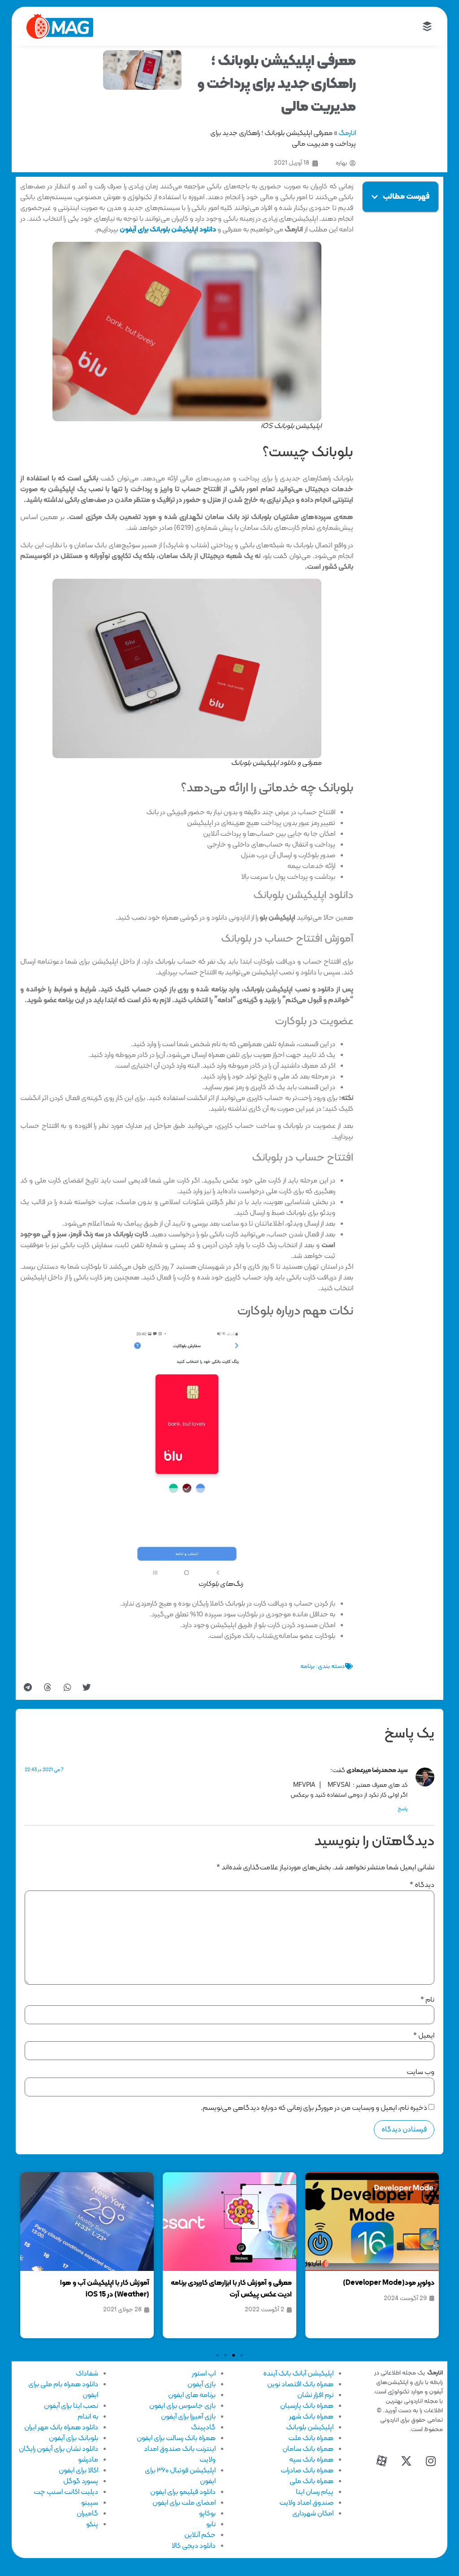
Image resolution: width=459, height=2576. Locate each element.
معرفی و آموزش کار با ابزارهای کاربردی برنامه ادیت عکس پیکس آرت (231, 2289)
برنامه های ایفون (192, 2395)
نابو (211, 2524)
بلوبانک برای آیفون (74, 2438)
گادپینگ (203, 2428)
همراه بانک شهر (311, 2417)
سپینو (90, 2503)
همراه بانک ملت (311, 2438)
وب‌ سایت (420, 2072)
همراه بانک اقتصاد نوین (300, 2384)
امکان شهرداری (313, 2514)
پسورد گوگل (81, 2481)
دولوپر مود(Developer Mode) (389, 2283)
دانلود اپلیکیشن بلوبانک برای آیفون (168, 230)
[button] (375, 197)
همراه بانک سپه (311, 2460)
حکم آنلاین (200, 2535)
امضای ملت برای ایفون (184, 2503)
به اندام (88, 2417)
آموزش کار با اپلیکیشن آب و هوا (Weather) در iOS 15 (105, 2289)
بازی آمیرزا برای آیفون (188, 2417)
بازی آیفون (201, 2384)
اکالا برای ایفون (78, 2471)
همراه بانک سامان (308, 2449)
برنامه (307, 1666)
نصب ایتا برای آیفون (71, 2406)
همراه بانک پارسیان (307, 2406)
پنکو (92, 2524)
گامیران (87, 2514)
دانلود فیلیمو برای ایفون (183, 2492)
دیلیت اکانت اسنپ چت (66, 2492)
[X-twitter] (406, 2461)
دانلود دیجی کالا (194, 2546)
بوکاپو (207, 2514)
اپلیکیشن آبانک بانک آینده (298, 2374)
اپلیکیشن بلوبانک (310, 2428)
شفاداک (87, 2374)
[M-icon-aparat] (381, 2461)
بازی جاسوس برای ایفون (182, 2406)
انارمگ (347, 133)
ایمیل (424, 2036)
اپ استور (204, 2374)
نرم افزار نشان (315, 2395)
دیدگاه (422, 1885)
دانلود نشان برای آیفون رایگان (58, 2449)
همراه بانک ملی (312, 2481)
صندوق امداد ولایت (306, 2503)
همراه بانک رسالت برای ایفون (176, 2438)
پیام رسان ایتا (315, 2492)
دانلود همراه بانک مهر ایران (61, 2428)
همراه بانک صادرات (307, 2471)
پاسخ (403, 1809)
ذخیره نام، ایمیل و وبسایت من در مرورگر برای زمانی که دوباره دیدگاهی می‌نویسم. (314, 2108)
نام (427, 2000)
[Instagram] (431, 2461)
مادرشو (88, 2460)
